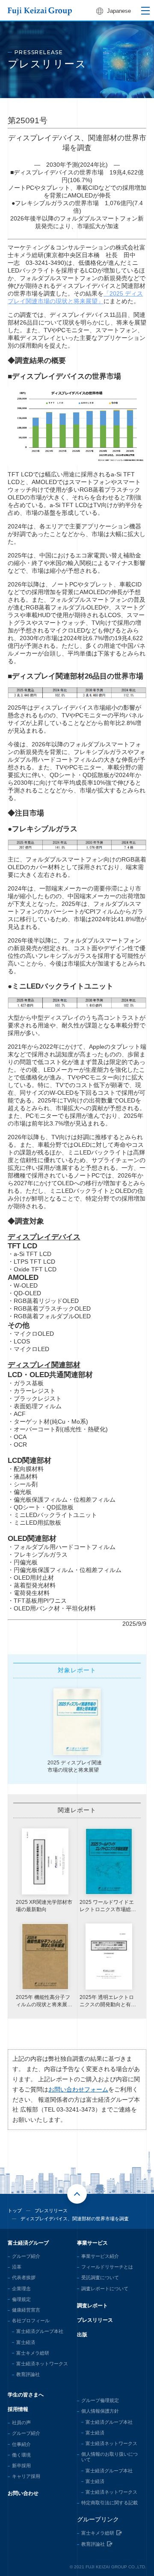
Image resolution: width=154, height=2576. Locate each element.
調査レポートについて (105, 2289)
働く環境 (21, 2455)
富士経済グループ (28, 2243)
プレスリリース (95, 2320)
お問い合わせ (23, 2493)
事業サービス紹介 (100, 2256)
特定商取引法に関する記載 (110, 2503)
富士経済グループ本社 (40, 2331)
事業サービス (92, 2243)
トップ (15, 2210)
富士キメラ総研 (33, 2353)
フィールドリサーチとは (107, 2267)
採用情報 (18, 2409)
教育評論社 (28, 2374)
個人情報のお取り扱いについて (110, 2457)
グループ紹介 (26, 2256)
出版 (82, 2335)
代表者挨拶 (24, 2277)
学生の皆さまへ (26, 2395)
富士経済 (26, 2342)
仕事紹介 (21, 2444)
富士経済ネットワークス (42, 2364)
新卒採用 (21, 2466)
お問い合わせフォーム (78, 2089)
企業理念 (21, 2289)
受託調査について (100, 2277)
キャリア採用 (26, 2476)
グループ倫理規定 (100, 2400)
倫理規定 (21, 2299)
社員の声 (21, 2422)
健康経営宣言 (26, 2310)
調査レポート (92, 2306)
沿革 (17, 2267)
